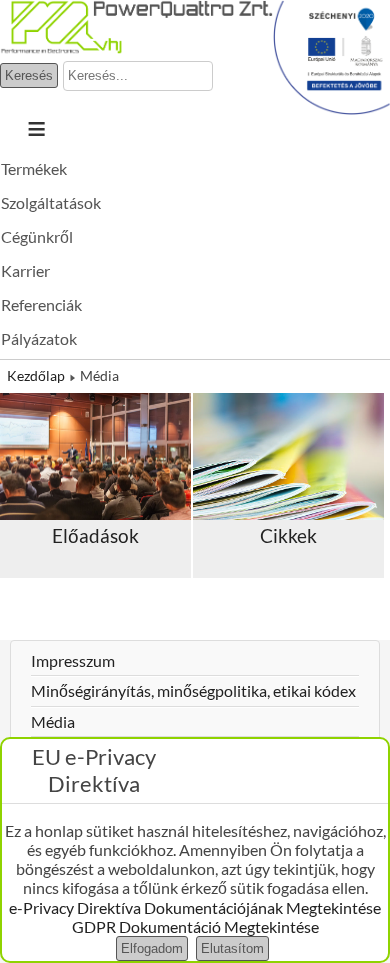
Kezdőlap (36, 375)
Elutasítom (232, 948)
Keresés (29, 75)
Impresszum (73, 660)
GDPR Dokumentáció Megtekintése (195, 926)
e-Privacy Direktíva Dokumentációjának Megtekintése (195, 907)
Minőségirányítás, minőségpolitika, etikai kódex (193, 690)
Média (53, 721)
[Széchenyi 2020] (331, 108)
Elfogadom (152, 948)
